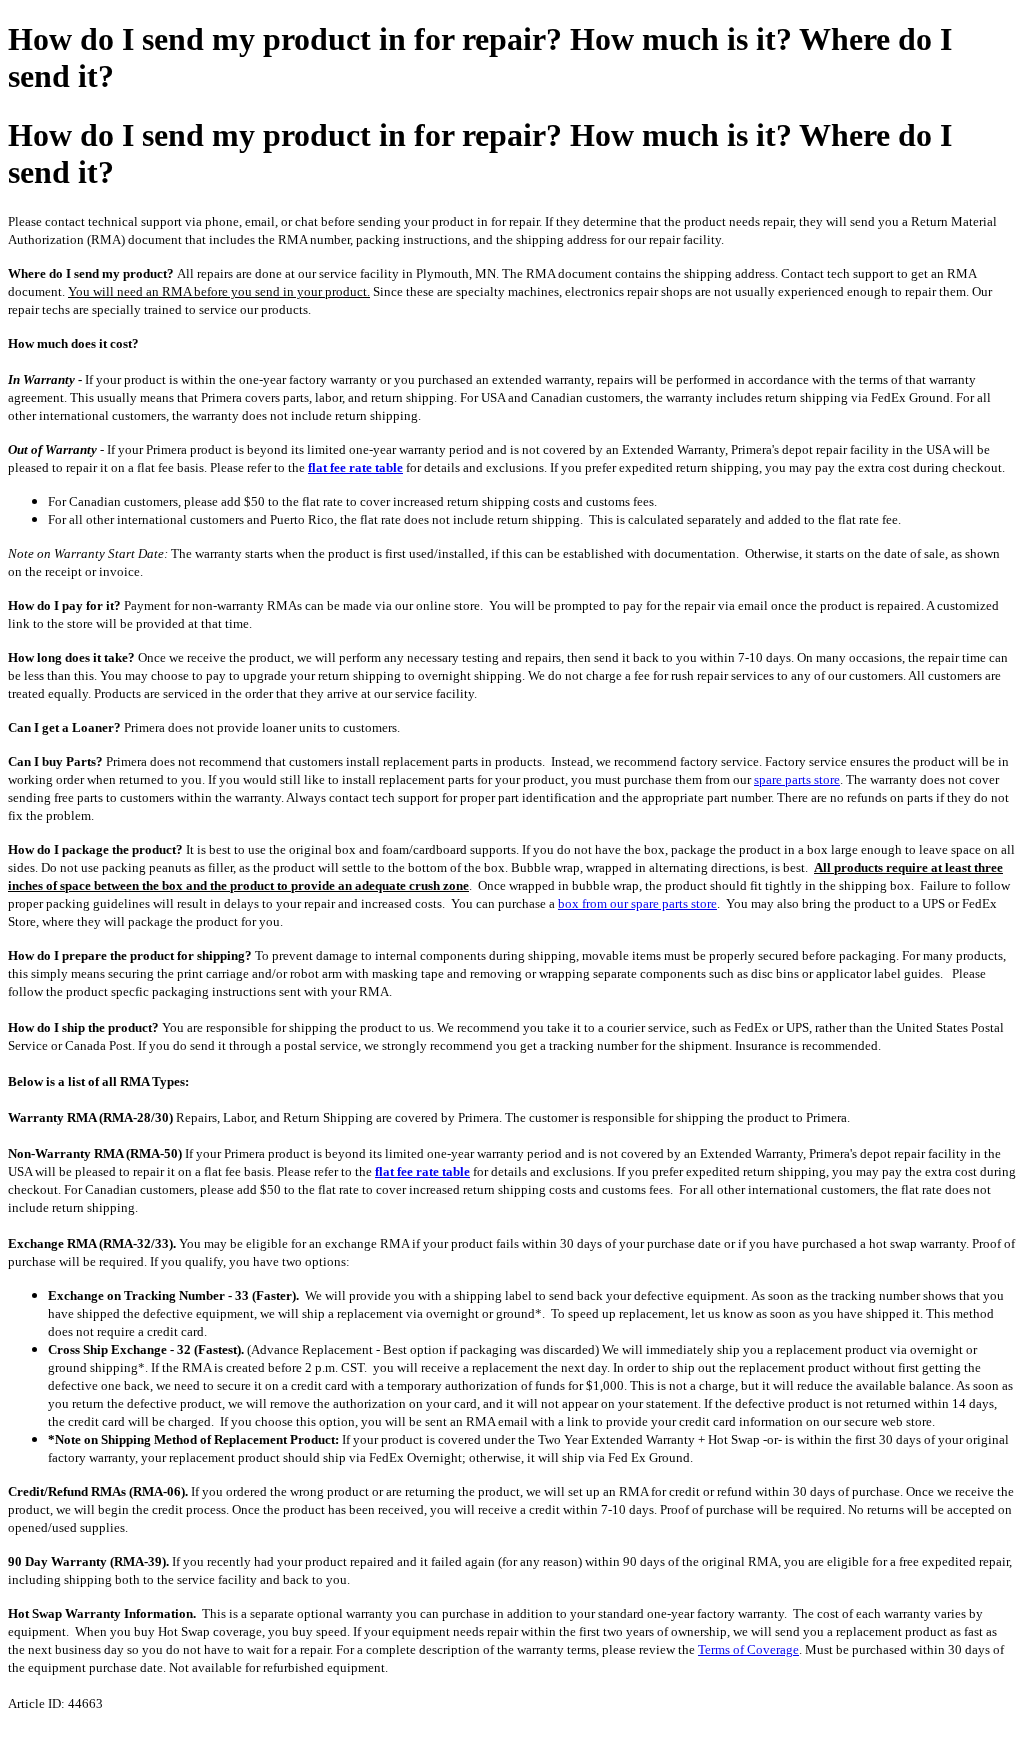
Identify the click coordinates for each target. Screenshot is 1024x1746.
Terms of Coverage (748, 1649)
